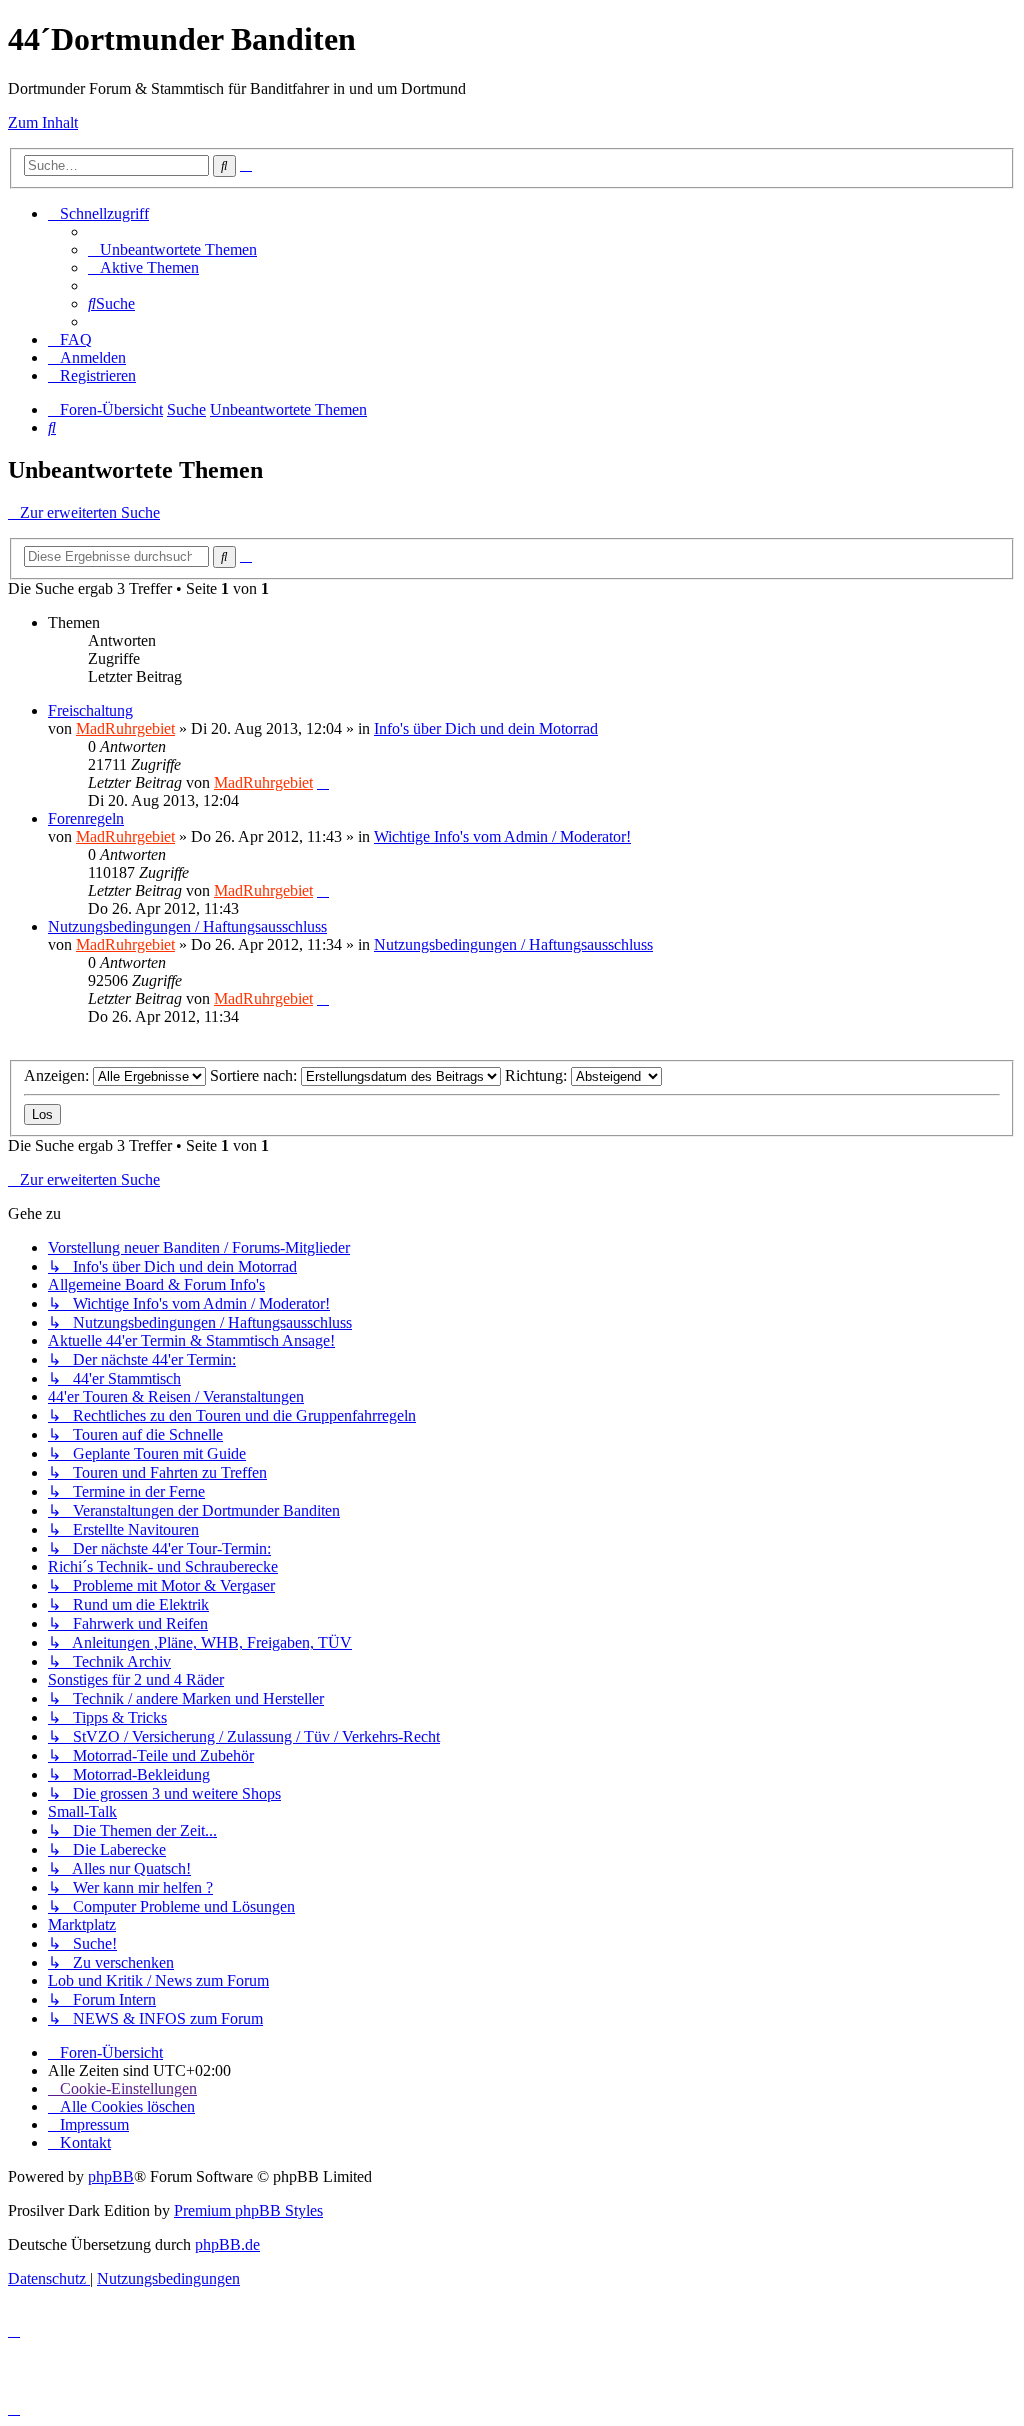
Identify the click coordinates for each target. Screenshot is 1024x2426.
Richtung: (538, 1075)
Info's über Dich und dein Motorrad (486, 728)
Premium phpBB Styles (248, 2210)
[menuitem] (172, 249)
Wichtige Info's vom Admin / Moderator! (502, 836)
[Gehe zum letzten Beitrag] (323, 782)
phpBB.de (227, 2244)
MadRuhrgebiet (125, 728)
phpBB (111, 2176)
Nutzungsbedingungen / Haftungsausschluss (187, 926)
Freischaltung (90, 710)
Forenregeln (86, 818)
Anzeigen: (58, 1075)
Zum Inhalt (43, 122)
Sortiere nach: (255, 1075)
